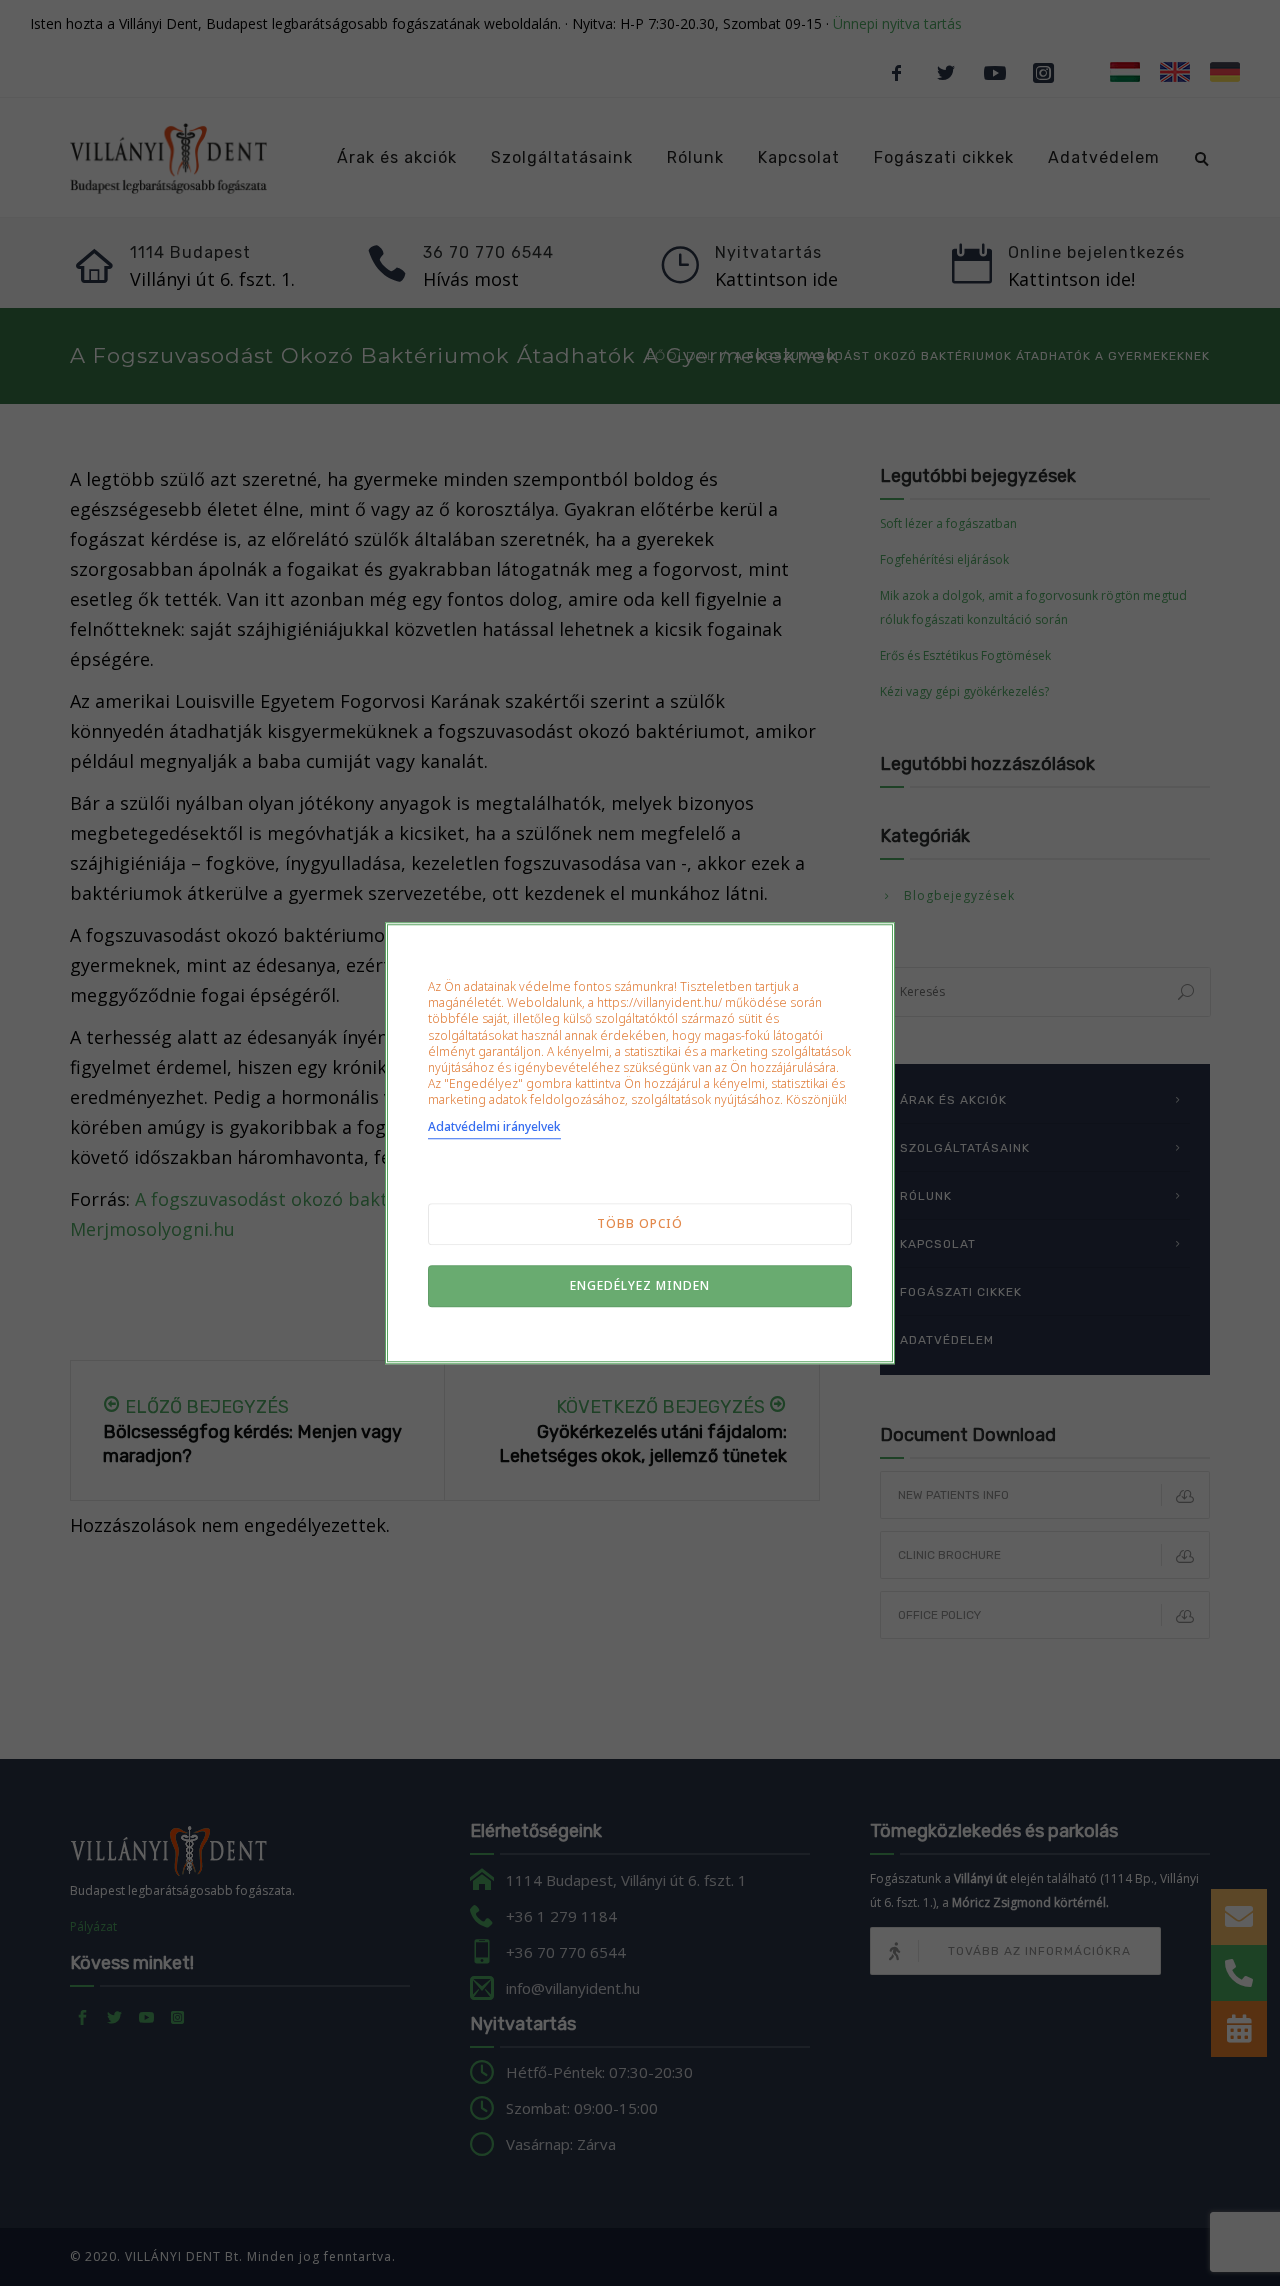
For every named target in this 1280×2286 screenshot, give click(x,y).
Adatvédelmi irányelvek (494, 1126)
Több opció (640, 1223)
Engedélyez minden (640, 1285)
